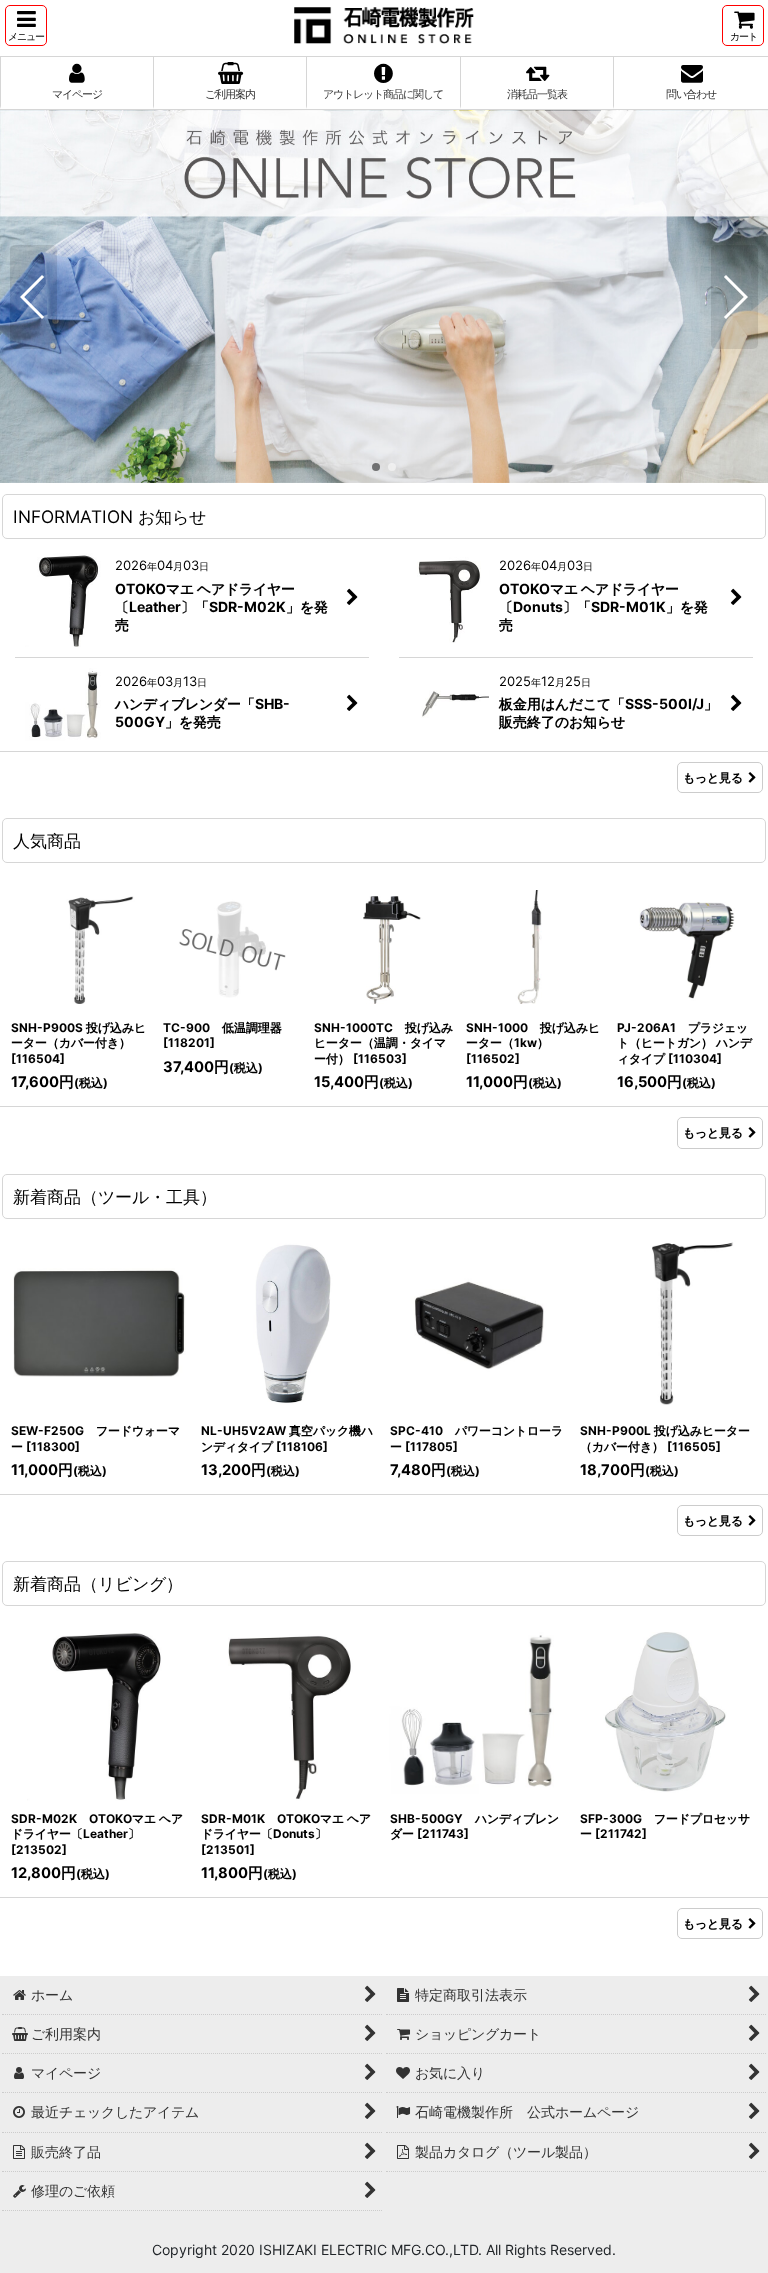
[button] (26, 25)
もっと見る (713, 777)
